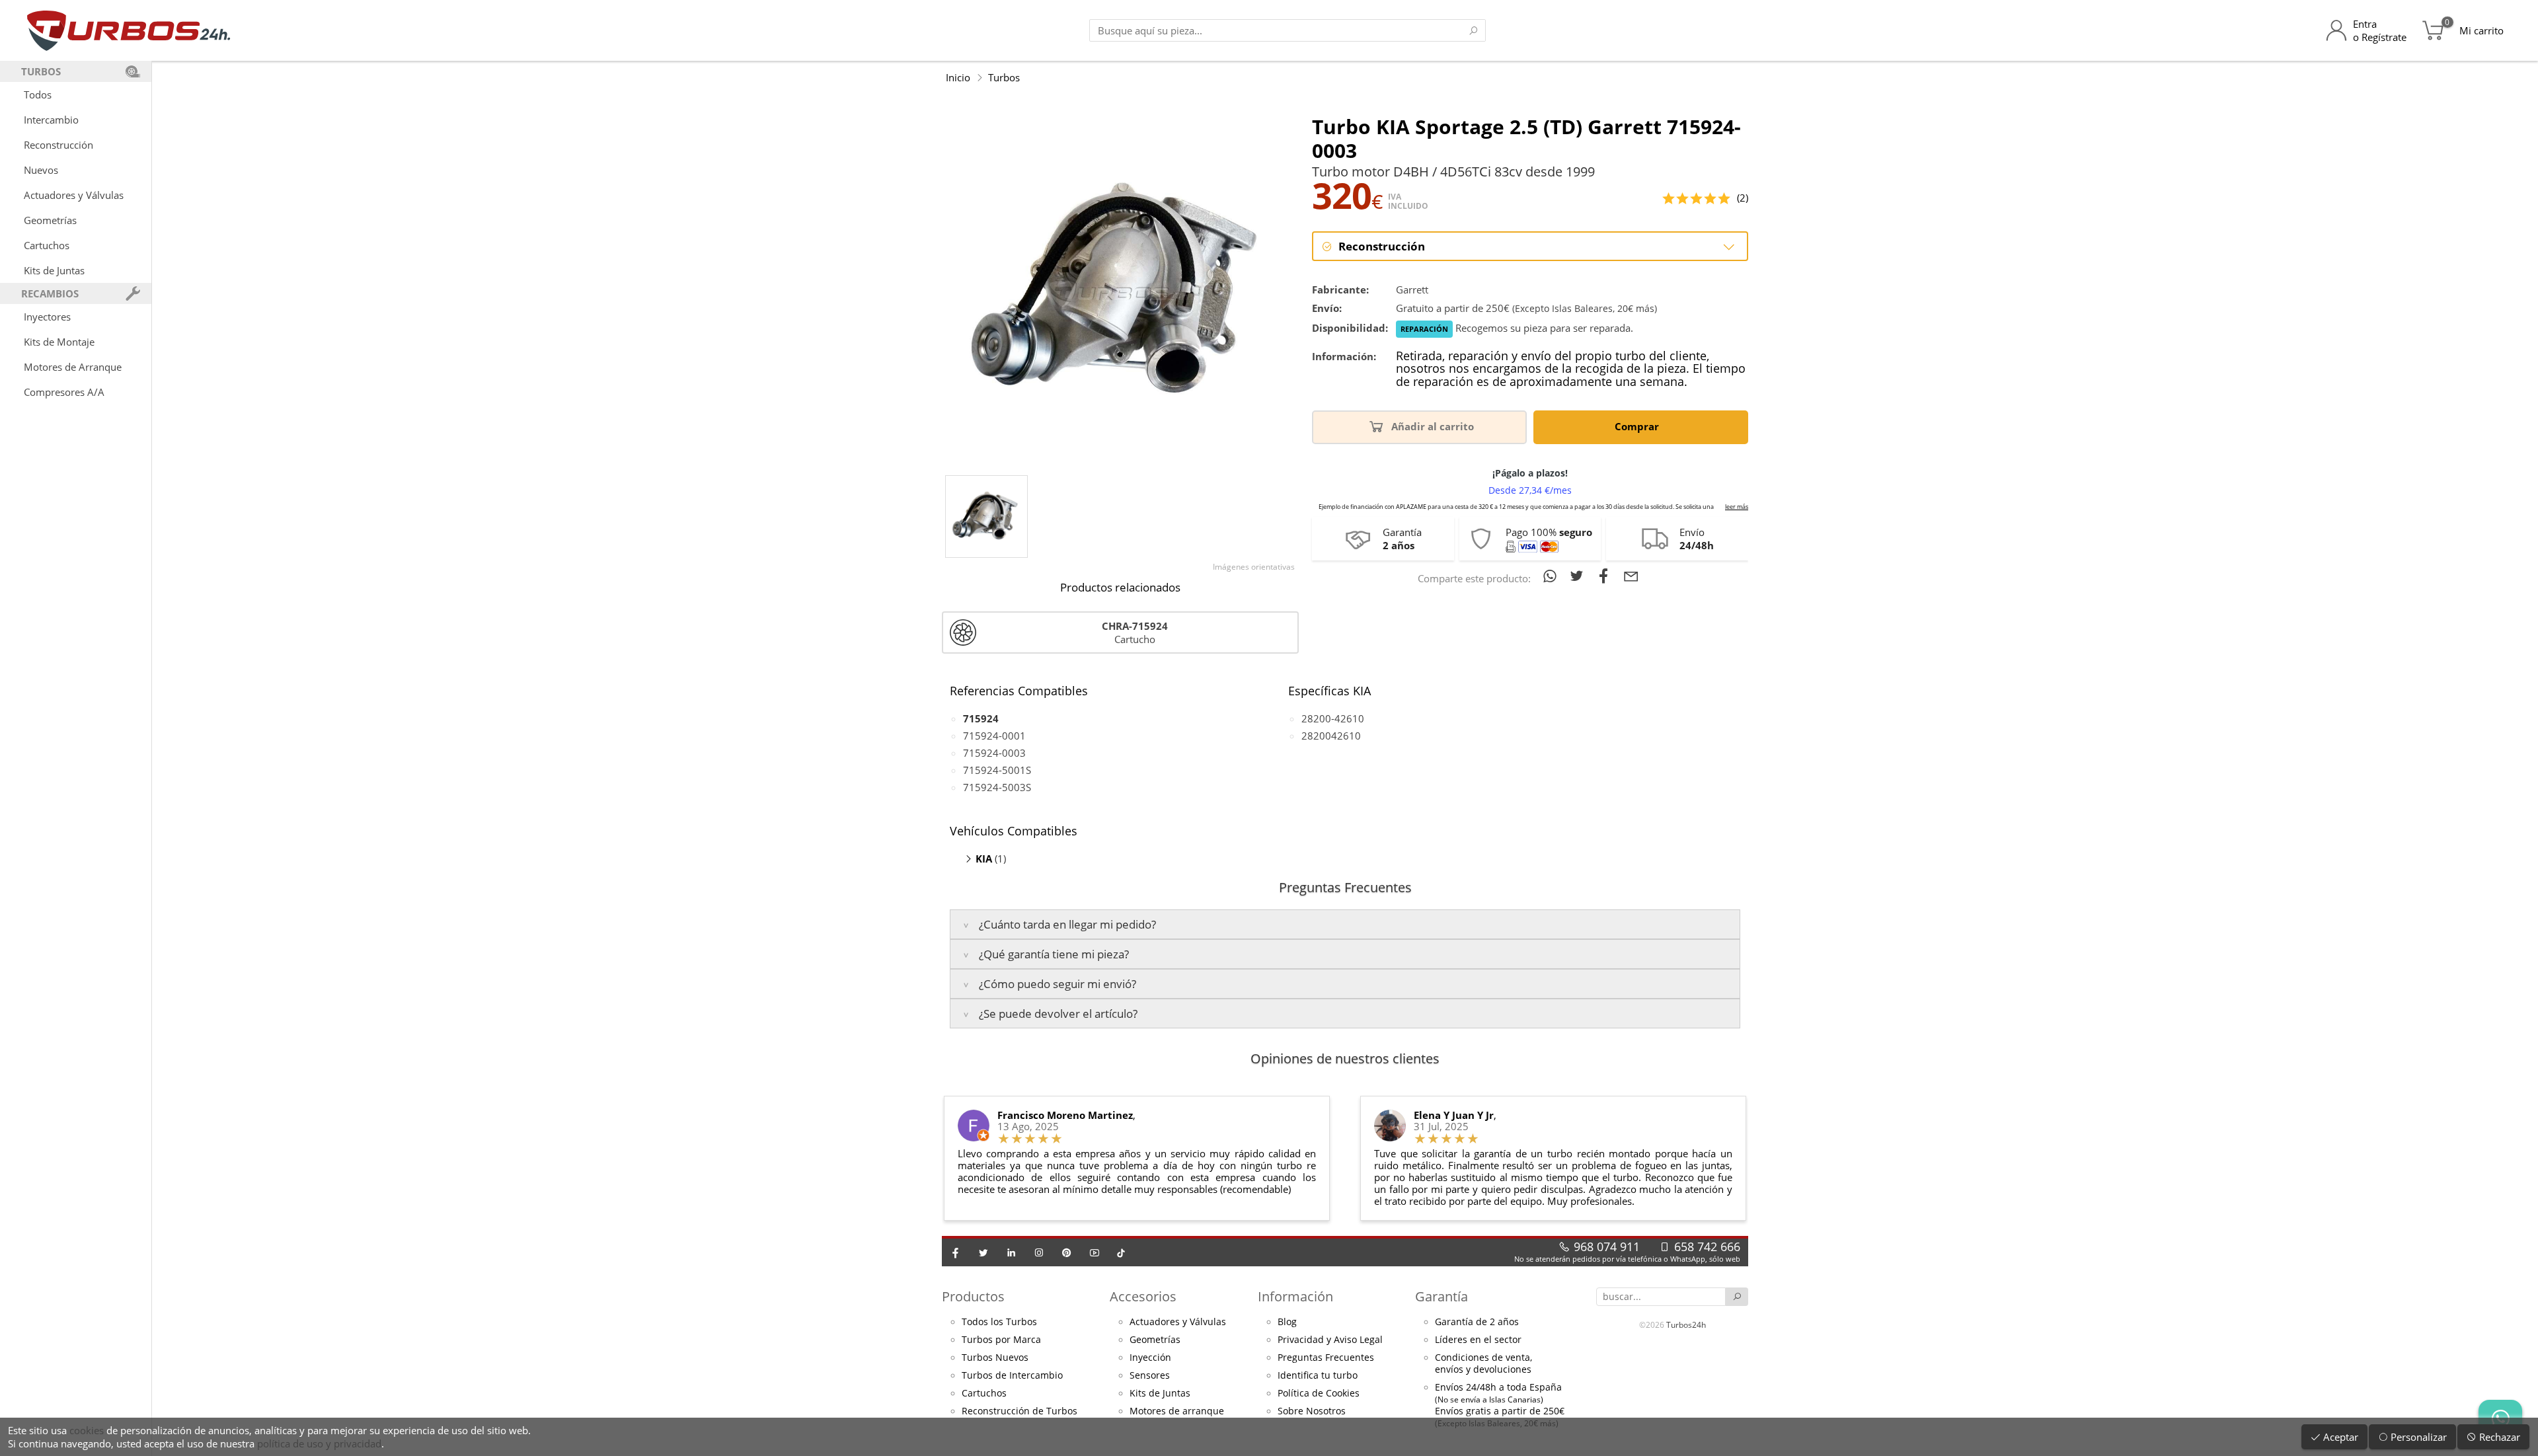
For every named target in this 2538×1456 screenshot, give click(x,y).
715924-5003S (997, 787)
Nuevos (41, 170)
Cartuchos (47, 245)
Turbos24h (1686, 1325)
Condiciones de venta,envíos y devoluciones (1483, 1363)
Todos (38, 95)
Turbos (1004, 77)
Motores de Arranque (73, 367)
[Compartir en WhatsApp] (1552, 576)
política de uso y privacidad (319, 1443)
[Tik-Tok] (1121, 1252)
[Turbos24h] (129, 30)
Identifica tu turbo (1318, 1375)
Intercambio (51, 120)
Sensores (1150, 1375)
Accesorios (1143, 1296)
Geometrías (50, 220)
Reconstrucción (58, 145)
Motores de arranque (1177, 1411)
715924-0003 (994, 753)
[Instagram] (1039, 1252)
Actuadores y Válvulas (74, 195)
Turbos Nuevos (995, 1358)
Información (1295, 1296)
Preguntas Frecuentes (1326, 1358)
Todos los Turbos (999, 1322)
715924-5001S (997, 770)
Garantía (1442, 1296)
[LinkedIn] (1011, 1252)
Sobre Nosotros (1312, 1411)
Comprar (1638, 426)
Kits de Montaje (59, 342)
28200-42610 (1333, 718)
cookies (87, 1430)
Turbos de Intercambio (1012, 1375)
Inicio (958, 77)
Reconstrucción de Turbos (1019, 1411)
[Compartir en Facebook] (1606, 576)
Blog (1287, 1322)
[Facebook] (956, 1252)
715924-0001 (994, 736)
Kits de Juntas (54, 270)
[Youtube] (1095, 1252)
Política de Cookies (1319, 1393)
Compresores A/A (64, 392)
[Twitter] (983, 1252)
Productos (973, 1296)
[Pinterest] (1067, 1252)
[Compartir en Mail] (1631, 576)
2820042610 (1331, 736)
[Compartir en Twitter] (1579, 576)
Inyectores (47, 317)
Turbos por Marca (1001, 1340)
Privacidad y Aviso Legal (1330, 1340)
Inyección (1150, 1358)
